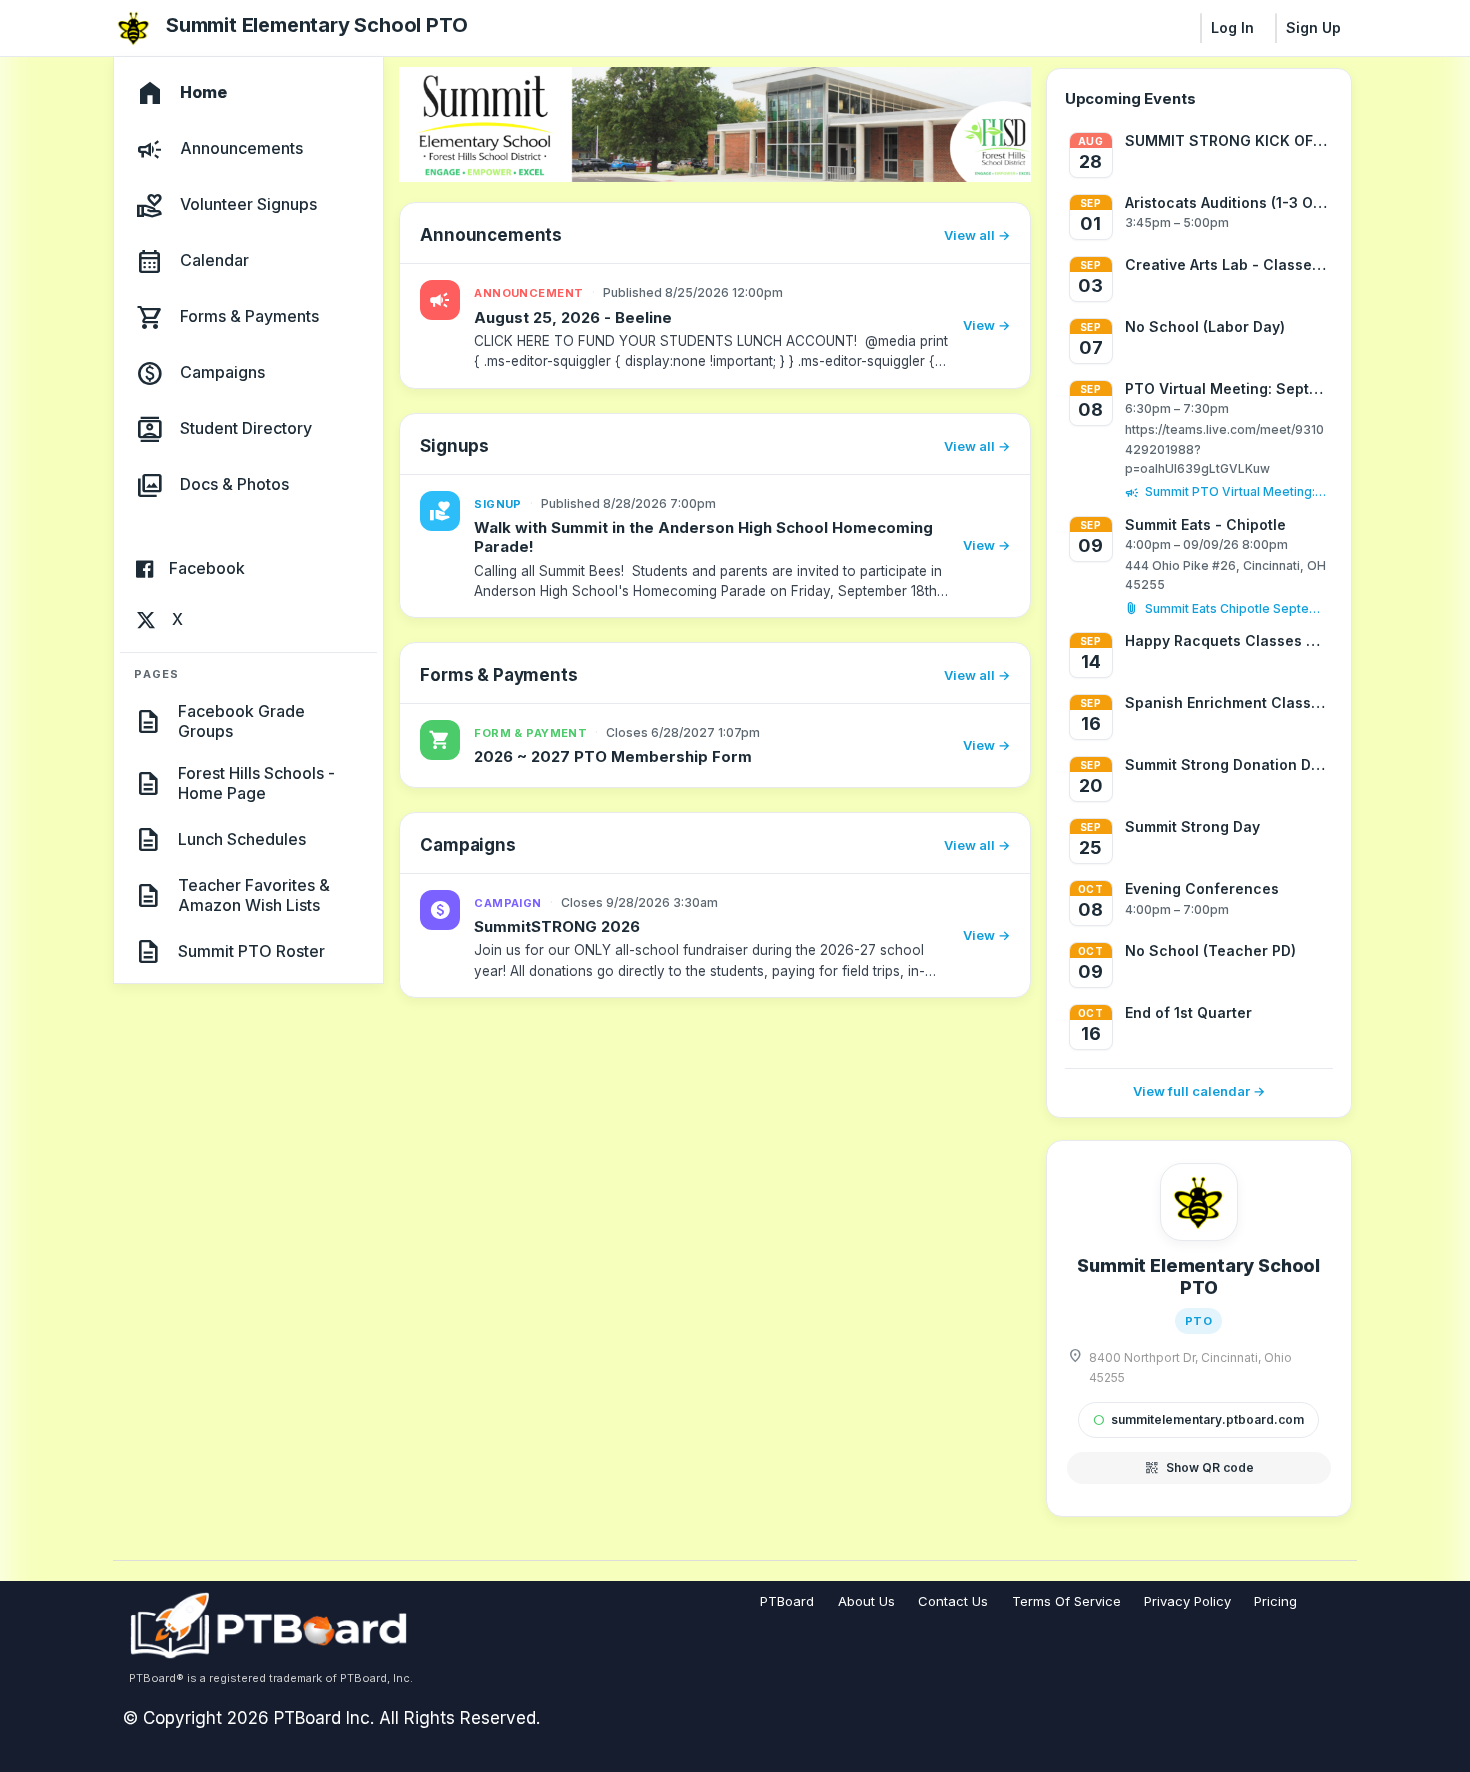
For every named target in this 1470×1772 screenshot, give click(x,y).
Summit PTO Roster (251, 951)
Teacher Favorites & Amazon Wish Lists (254, 895)
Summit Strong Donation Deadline (1227, 764)
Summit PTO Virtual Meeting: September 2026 (1237, 491)
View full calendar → (1199, 1091)
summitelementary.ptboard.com (1198, 1419)
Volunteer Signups (248, 205)
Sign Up (1313, 27)
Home (203, 93)
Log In (1232, 27)
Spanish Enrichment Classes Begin (1227, 702)
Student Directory (246, 429)
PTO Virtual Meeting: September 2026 (1227, 388)
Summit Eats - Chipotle (1205, 524)
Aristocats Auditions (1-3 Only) (1227, 202)
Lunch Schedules (242, 839)
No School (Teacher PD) (1210, 950)
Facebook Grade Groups (241, 721)
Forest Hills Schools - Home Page (256, 783)
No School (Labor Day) (1205, 326)
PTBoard (787, 1601)
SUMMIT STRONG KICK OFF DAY (1227, 140)
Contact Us (953, 1601)
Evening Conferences (1202, 888)
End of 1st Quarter (1188, 1012)
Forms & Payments (249, 317)
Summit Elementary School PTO (316, 25)
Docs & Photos (234, 485)
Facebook (207, 569)
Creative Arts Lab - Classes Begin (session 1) (1227, 264)
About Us (866, 1601)
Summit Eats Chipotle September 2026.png (1237, 608)
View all (969, 235)
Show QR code (1199, 1468)
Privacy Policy (1187, 1601)
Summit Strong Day (1192, 826)
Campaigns (222, 373)
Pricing (1275, 1601)
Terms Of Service (1066, 1601)
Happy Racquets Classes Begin (1227, 640)
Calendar (214, 261)
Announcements (241, 149)
